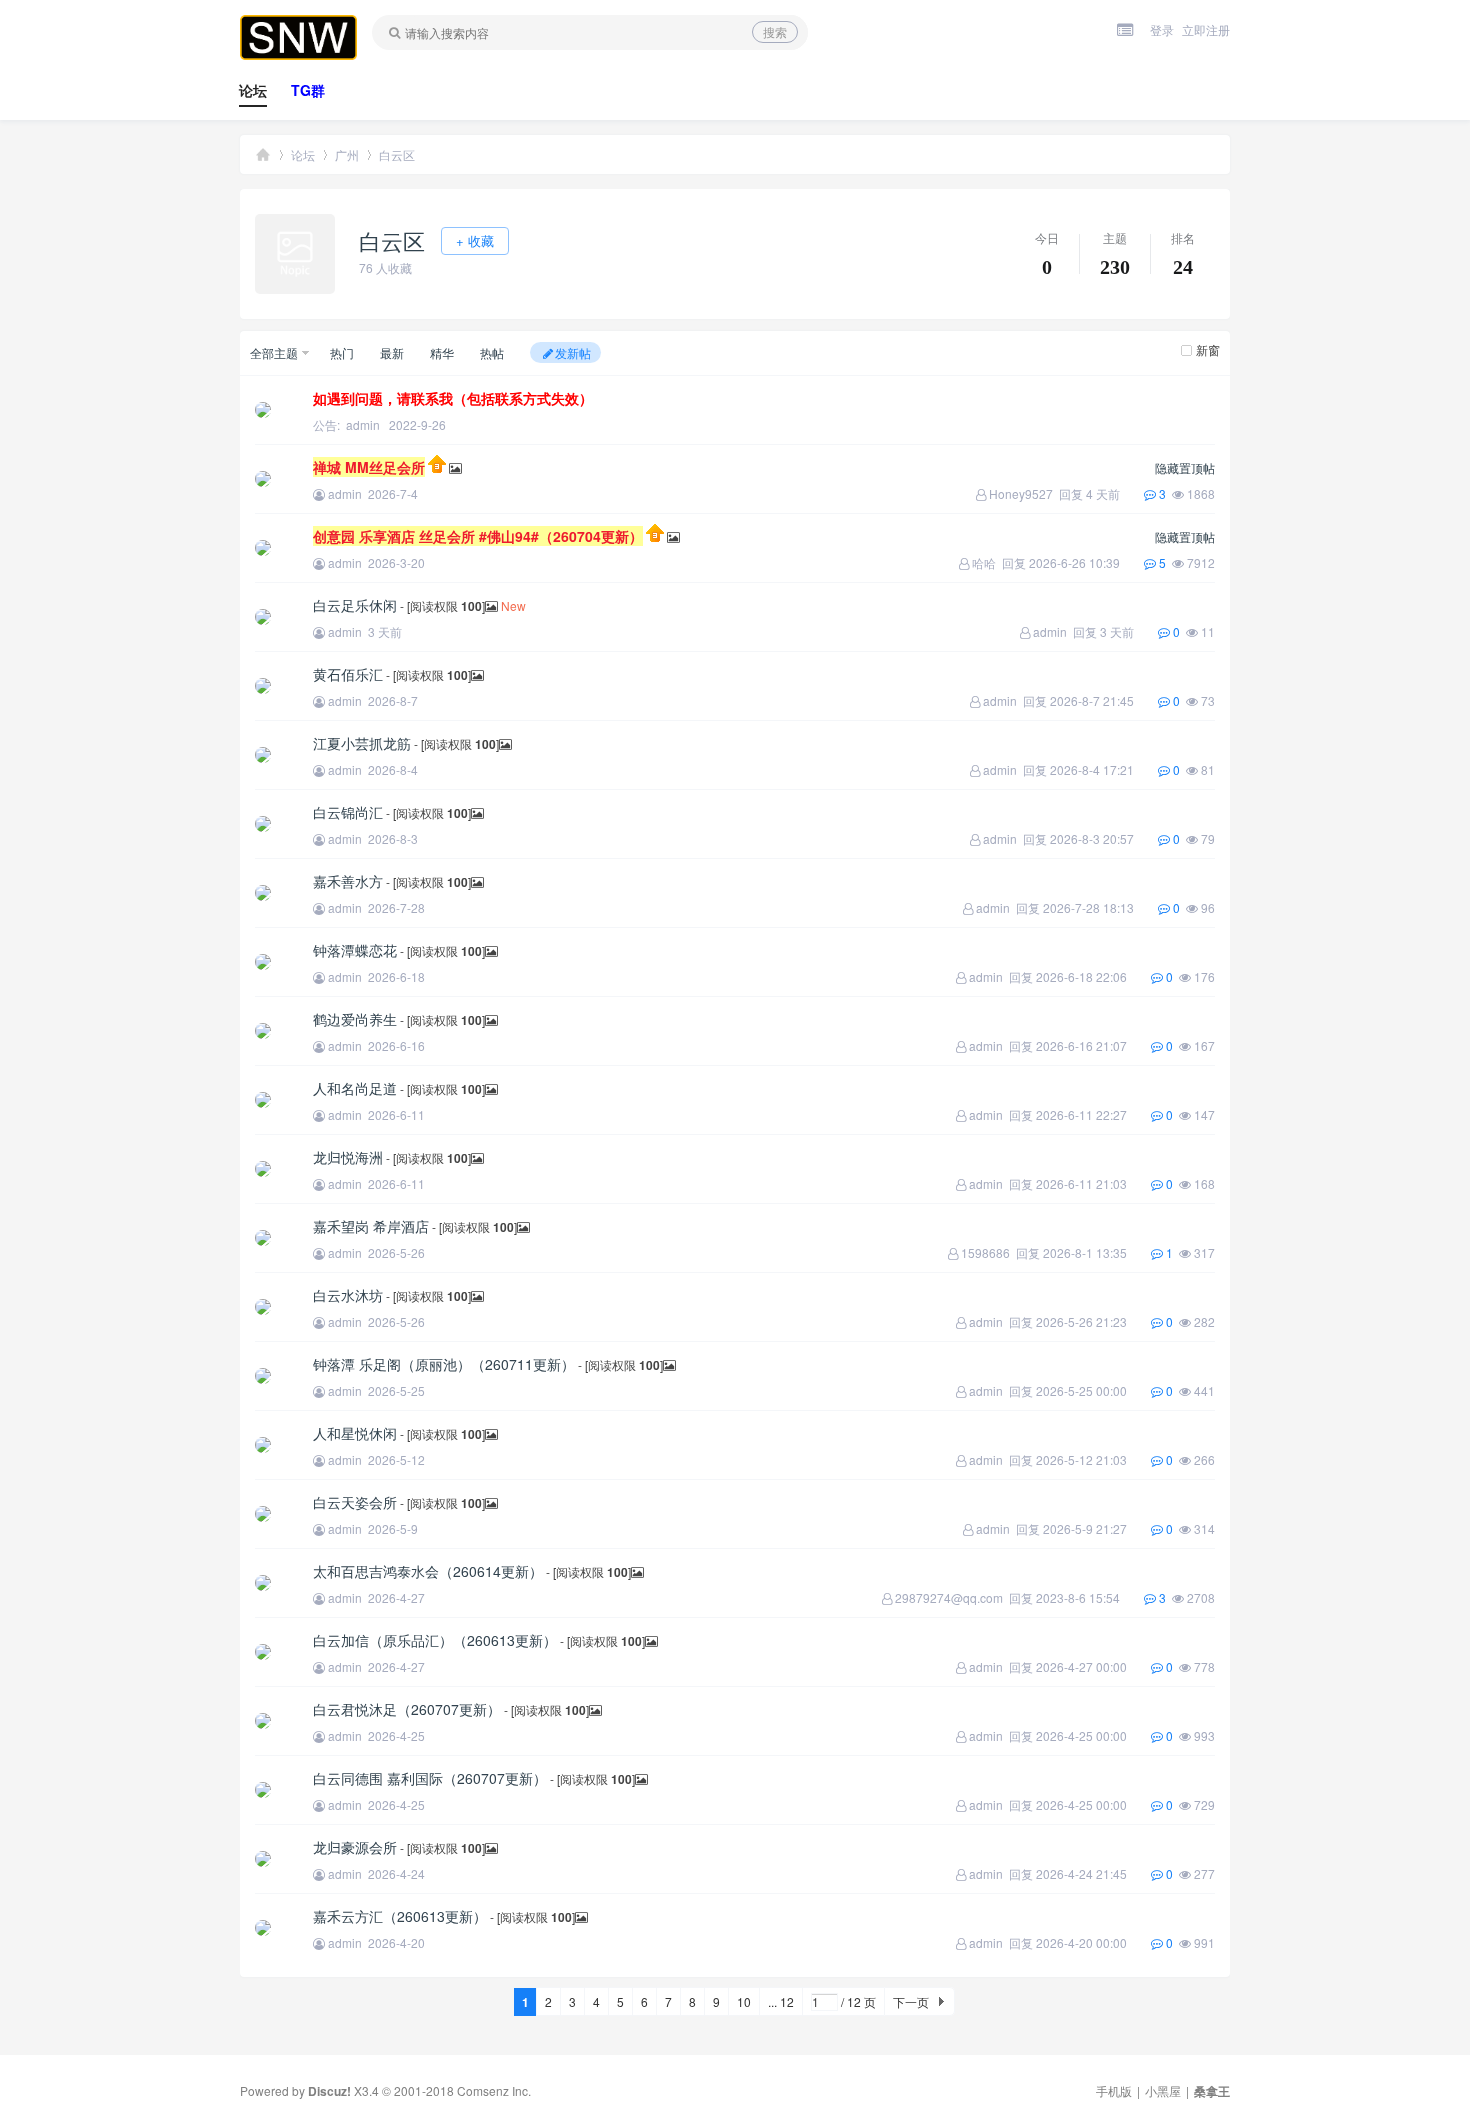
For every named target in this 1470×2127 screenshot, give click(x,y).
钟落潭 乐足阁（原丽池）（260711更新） (444, 1364)
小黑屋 (1163, 2090)
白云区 (397, 154)
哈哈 (984, 562)
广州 (347, 154)
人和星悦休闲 (355, 1433)
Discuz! (329, 2091)
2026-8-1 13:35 (1097, 1252)
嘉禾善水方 (348, 881)
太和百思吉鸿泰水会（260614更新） (428, 1571)
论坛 (253, 90)
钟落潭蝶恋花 (355, 950)
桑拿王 (263, 154)
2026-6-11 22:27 (1093, 1114)
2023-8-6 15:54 (1090, 1597)
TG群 (308, 90)
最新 (392, 352)
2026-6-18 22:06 (1093, 976)
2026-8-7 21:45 (1104, 700)
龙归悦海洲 (348, 1157)
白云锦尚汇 (348, 812)
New (513, 605)
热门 (342, 352)
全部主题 (274, 352)
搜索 (775, 31)
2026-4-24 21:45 (1093, 1873)
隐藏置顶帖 (1185, 467)
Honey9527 (1021, 493)
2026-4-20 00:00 (1093, 1942)
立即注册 (1206, 29)
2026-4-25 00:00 (1093, 1735)
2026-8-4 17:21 (1104, 769)
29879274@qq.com (949, 1597)
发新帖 (573, 352)
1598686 (985, 1252)
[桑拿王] (298, 55)
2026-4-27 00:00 (1093, 1666)
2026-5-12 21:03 (1093, 1459)
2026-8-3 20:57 (1104, 838)
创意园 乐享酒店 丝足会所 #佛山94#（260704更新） (478, 536)
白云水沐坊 (348, 1295)
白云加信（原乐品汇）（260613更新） (435, 1640)
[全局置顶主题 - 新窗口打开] (438, 467)
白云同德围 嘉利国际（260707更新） (430, 1778)
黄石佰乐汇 (348, 674)
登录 (1162, 29)
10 (744, 2001)
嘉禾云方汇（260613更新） (400, 1916)
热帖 (492, 352)
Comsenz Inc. (494, 2090)
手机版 (1114, 2090)
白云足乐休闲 (355, 605)
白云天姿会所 (355, 1502)
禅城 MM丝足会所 (369, 467)
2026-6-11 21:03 (1093, 1183)
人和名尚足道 (355, 1088)
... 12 (781, 2001)
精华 (442, 352)
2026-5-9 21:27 (1097, 1528)
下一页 (911, 2001)
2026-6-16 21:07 (1093, 1045)
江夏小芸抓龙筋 (362, 743)
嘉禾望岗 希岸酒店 (371, 1226)
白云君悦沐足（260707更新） (407, 1709)
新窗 (1208, 350)
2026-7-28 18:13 (1100, 907)
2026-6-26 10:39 (1086, 562)
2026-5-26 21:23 (1093, 1321)
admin (363, 424)
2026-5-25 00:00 (1093, 1390)
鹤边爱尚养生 (355, 1019)
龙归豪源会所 (355, 1847)
